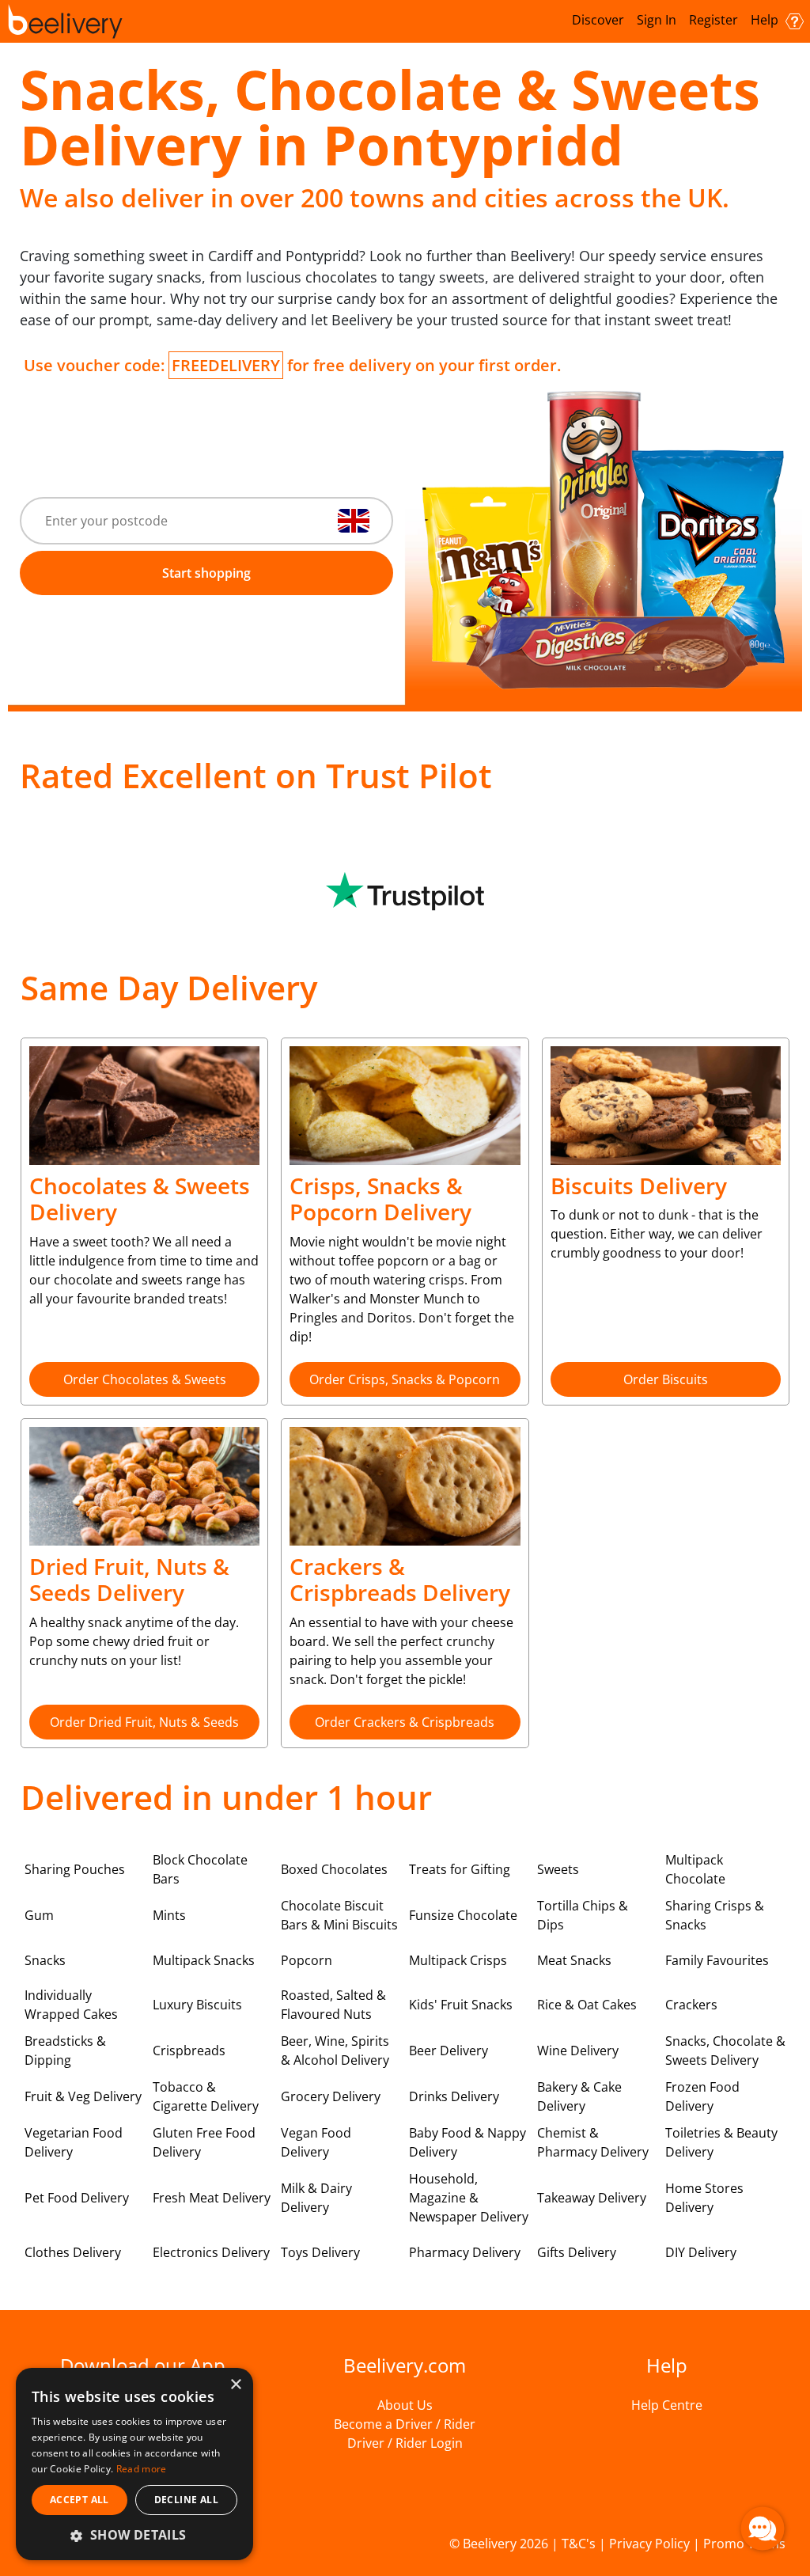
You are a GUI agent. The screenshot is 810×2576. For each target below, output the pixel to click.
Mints (169, 1915)
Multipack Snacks (204, 1960)
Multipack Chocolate (695, 1869)
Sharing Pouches (75, 1869)
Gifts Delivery (577, 2252)
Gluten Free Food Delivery (204, 2142)
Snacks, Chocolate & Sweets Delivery (725, 2051)
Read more (142, 2469)
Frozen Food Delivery (702, 2096)
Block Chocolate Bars (200, 1869)
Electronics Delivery (211, 2252)
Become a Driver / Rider (405, 2424)
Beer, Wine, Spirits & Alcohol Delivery (335, 2051)
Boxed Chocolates (334, 1869)
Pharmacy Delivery (465, 2252)
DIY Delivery (701, 2252)
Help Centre (667, 2405)
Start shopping (206, 573)
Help (766, 20)
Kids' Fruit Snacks (461, 2005)
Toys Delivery (320, 2252)
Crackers (691, 2005)
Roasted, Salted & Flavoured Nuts (333, 2005)
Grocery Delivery (331, 2096)
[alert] (134, 2464)
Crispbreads (189, 2051)
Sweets (558, 1869)
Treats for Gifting (460, 1869)
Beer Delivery (449, 2051)
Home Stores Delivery (704, 2198)
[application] (763, 2529)
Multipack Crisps (458, 1960)
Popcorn (307, 1960)
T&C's (579, 2544)
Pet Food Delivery (77, 2198)
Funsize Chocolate (463, 1915)
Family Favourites (717, 1960)
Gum (39, 1915)
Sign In (657, 20)
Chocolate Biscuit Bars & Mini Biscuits (339, 1915)
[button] (134, 2535)
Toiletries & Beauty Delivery (721, 2142)
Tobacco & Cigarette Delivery (206, 2096)
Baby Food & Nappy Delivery (467, 2142)
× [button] (235, 2385)
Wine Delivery (578, 2051)
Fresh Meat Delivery (212, 2198)
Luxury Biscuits (197, 2005)
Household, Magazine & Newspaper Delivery (469, 2198)
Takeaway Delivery (592, 2198)
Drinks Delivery (454, 2096)
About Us (405, 2405)
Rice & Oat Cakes (587, 2005)
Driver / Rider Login (405, 2443)
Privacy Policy (649, 2544)
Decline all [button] (186, 2500)
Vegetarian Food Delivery (74, 2142)
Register (713, 20)
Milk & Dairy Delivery (316, 2198)
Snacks (45, 1960)
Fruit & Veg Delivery (83, 2096)
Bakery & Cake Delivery (579, 2096)
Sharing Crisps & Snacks (715, 1915)
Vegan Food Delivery (316, 2142)
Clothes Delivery (73, 2252)
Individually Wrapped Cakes (71, 2005)
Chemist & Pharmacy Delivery (593, 2142)
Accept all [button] (79, 2500)
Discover (598, 20)
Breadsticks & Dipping (65, 2051)
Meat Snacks (574, 1960)
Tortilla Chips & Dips (583, 1915)
